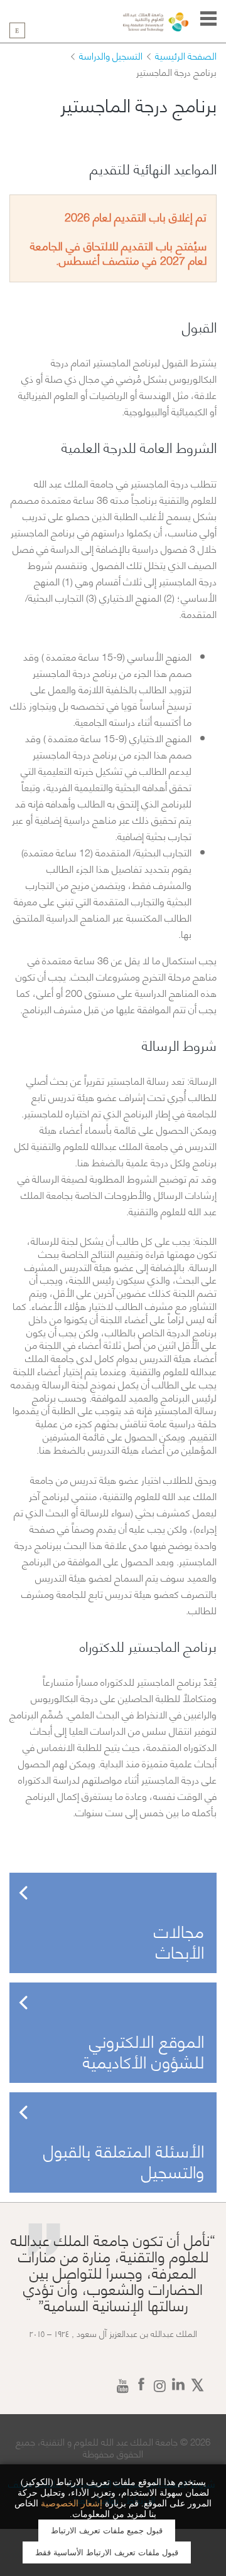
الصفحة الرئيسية (186, 55)
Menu (208, 19)
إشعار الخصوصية (72, 2504)
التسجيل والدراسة (111, 55)
